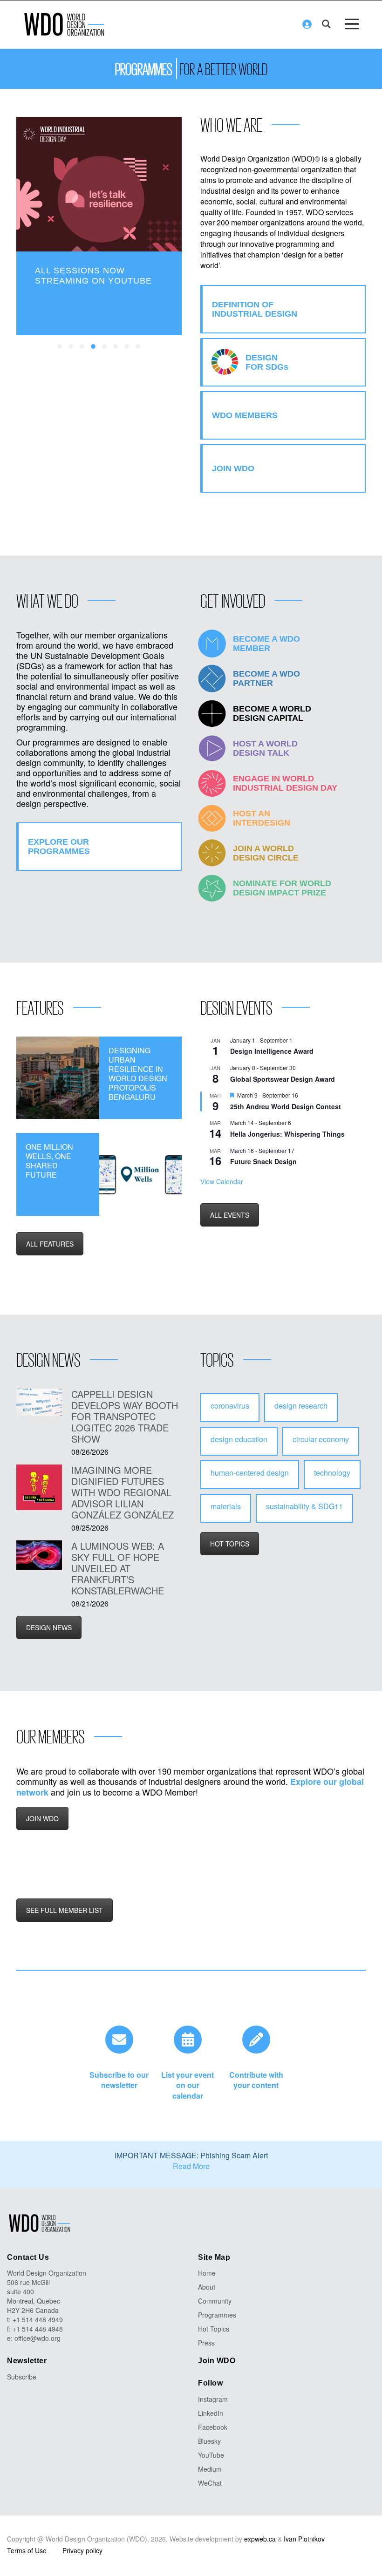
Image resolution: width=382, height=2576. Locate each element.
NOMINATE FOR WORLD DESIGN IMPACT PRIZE (282, 888)
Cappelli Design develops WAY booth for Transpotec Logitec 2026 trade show (125, 1417)
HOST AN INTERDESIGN (262, 818)
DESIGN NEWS (49, 1627)
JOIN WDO (42, 1818)
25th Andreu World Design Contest (286, 1106)
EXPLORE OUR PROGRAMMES (59, 847)
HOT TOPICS (230, 1544)
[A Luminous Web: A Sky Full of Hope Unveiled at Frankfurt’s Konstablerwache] (39, 1555)
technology (332, 1473)
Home (207, 2273)
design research (301, 1406)
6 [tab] (116, 347)
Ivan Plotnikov (304, 2539)
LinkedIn (211, 2413)
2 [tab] (71, 347)
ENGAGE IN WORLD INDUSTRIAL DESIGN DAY (285, 783)
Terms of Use (27, 2550)
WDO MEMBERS (245, 415)
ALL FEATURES (50, 1244)
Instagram (213, 2399)
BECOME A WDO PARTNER (266, 678)
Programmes (217, 2315)
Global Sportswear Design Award (283, 1079)
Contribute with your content (256, 2080)
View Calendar (222, 1181)
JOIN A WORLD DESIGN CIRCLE (266, 853)
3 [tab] (82, 347)
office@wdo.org (38, 2338)
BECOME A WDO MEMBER (266, 644)
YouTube (211, 2455)
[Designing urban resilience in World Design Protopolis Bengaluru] (58, 1078)
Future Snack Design (263, 1161)
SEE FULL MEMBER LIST (65, 1910)
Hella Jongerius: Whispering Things (287, 1134)
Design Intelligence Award (272, 1051)
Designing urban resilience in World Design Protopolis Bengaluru (138, 1074)
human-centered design (250, 1473)
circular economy (321, 1439)
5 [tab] (105, 347)
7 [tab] (127, 347)
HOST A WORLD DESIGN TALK (265, 748)
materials (226, 1506)
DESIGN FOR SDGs (267, 362)
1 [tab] (60, 347)
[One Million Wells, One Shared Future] (141, 1174)
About (207, 2287)
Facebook (213, 2427)
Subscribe (22, 2377)
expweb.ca (260, 2539)
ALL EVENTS (230, 1215)
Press (206, 2343)
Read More (191, 2166)
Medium (210, 2469)
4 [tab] (94, 347)
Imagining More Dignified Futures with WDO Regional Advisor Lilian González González (123, 1492)
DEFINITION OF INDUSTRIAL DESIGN (255, 309)
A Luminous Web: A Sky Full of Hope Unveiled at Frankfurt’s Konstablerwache (118, 1568)
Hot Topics (214, 2329)
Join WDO (217, 2361)
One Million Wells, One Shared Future (49, 1161)
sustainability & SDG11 (304, 1506)
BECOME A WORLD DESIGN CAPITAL (272, 713)
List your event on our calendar (188, 2085)
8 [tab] (138, 347)
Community (215, 2301)
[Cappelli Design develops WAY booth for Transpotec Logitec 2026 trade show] (39, 1402)
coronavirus (230, 1406)
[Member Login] (307, 24)
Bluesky (209, 2441)
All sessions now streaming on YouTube (93, 276)
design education (239, 1439)
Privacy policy (82, 2550)
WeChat (210, 2483)
